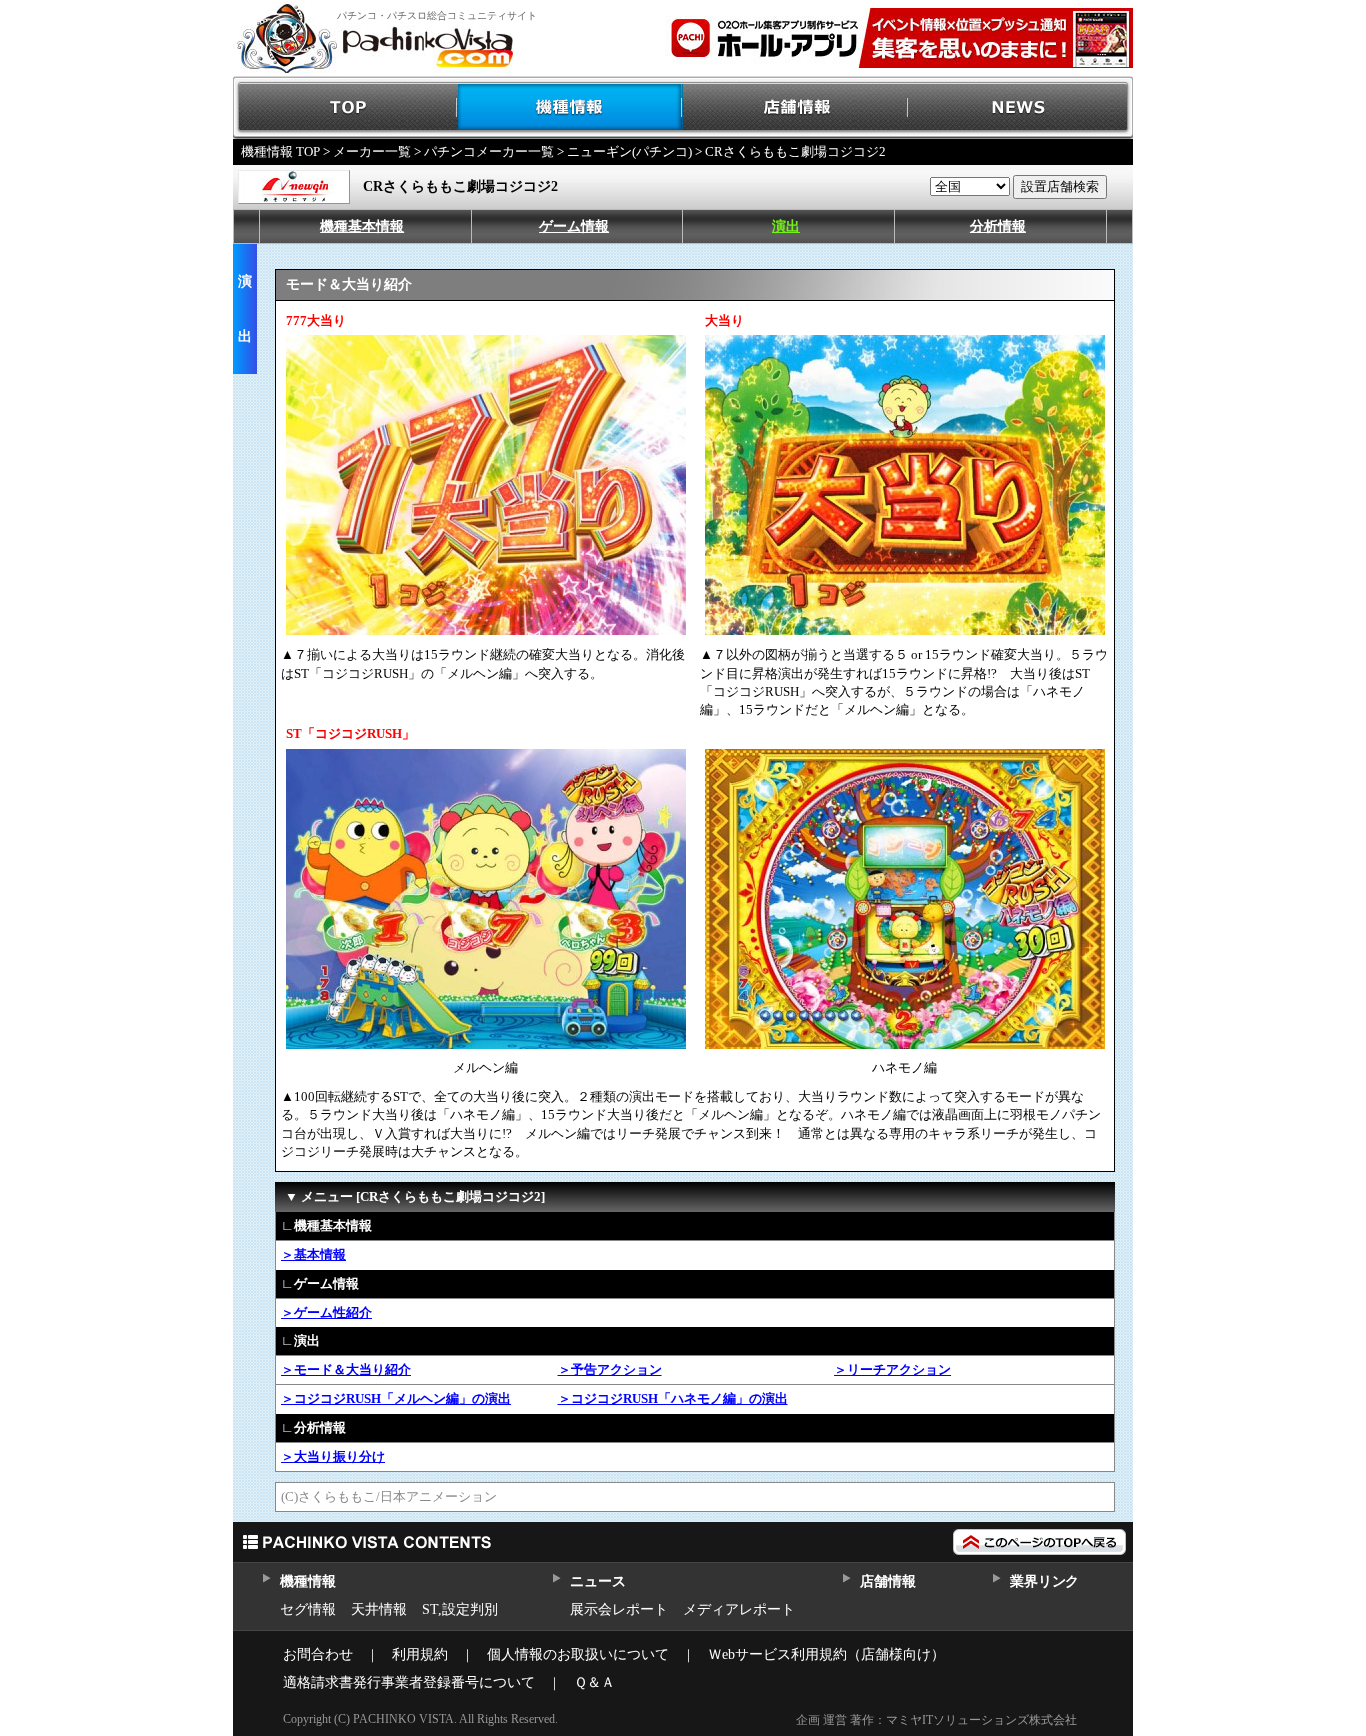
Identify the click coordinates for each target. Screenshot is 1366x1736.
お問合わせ (318, 1654)
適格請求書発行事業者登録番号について (409, 1682)
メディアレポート (739, 1609)
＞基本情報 (313, 1254)
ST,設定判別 (460, 1609)
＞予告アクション (610, 1369)
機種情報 (570, 107)
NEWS (1020, 107)
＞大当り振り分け (333, 1456)
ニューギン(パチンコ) (629, 151)
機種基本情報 (362, 226)
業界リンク (1044, 1581)
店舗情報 (795, 107)
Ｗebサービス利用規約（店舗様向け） (826, 1654)
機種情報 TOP (280, 151)
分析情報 (998, 226)
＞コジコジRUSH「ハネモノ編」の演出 (673, 1398)
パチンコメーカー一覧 (489, 151)
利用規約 (420, 1654)
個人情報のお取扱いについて (578, 1654)
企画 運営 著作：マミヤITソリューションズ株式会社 (936, 1720)
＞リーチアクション (892, 1369)
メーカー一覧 (372, 151)
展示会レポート (619, 1609)
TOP (345, 107)
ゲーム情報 (574, 226)
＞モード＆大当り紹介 (346, 1369)
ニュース (597, 1581)
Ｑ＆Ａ (594, 1682)
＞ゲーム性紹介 (326, 1312)
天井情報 (379, 1609)
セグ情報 (308, 1609)
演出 (786, 226)
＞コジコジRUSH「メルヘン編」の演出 (396, 1398)
